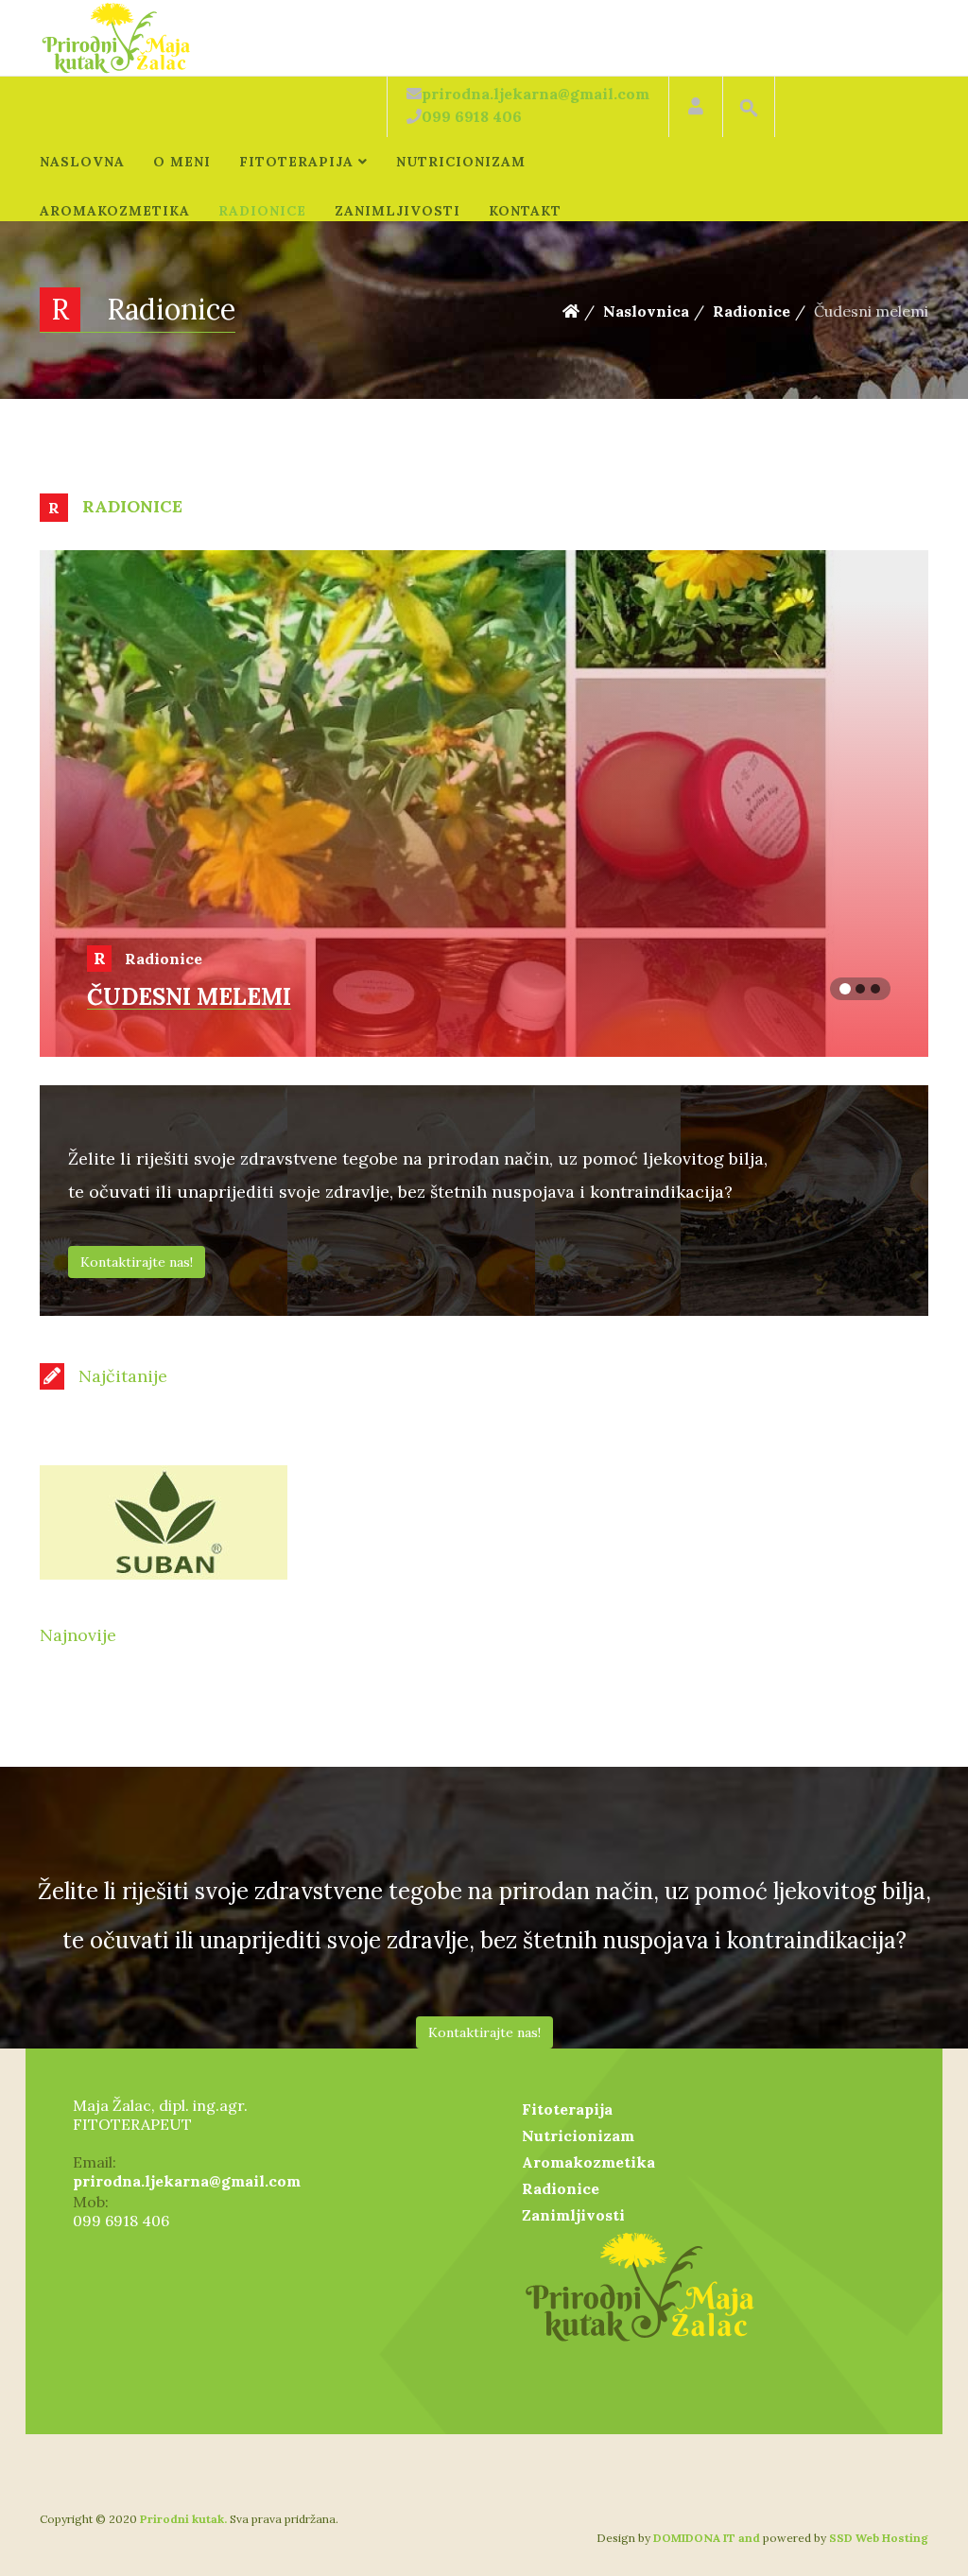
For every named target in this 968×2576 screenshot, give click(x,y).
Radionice (262, 211)
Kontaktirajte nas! (137, 1262)
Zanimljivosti (398, 211)
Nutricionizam (461, 162)
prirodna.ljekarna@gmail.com (187, 2181)
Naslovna (82, 162)
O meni (182, 162)
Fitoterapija (296, 162)
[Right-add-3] (484, 1522)
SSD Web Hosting (877, 2538)
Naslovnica (646, 311)
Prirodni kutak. (183, 2519)
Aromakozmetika (115, 211)
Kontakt (525, 211)
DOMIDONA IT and (708, 2538)
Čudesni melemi (189, 997)
